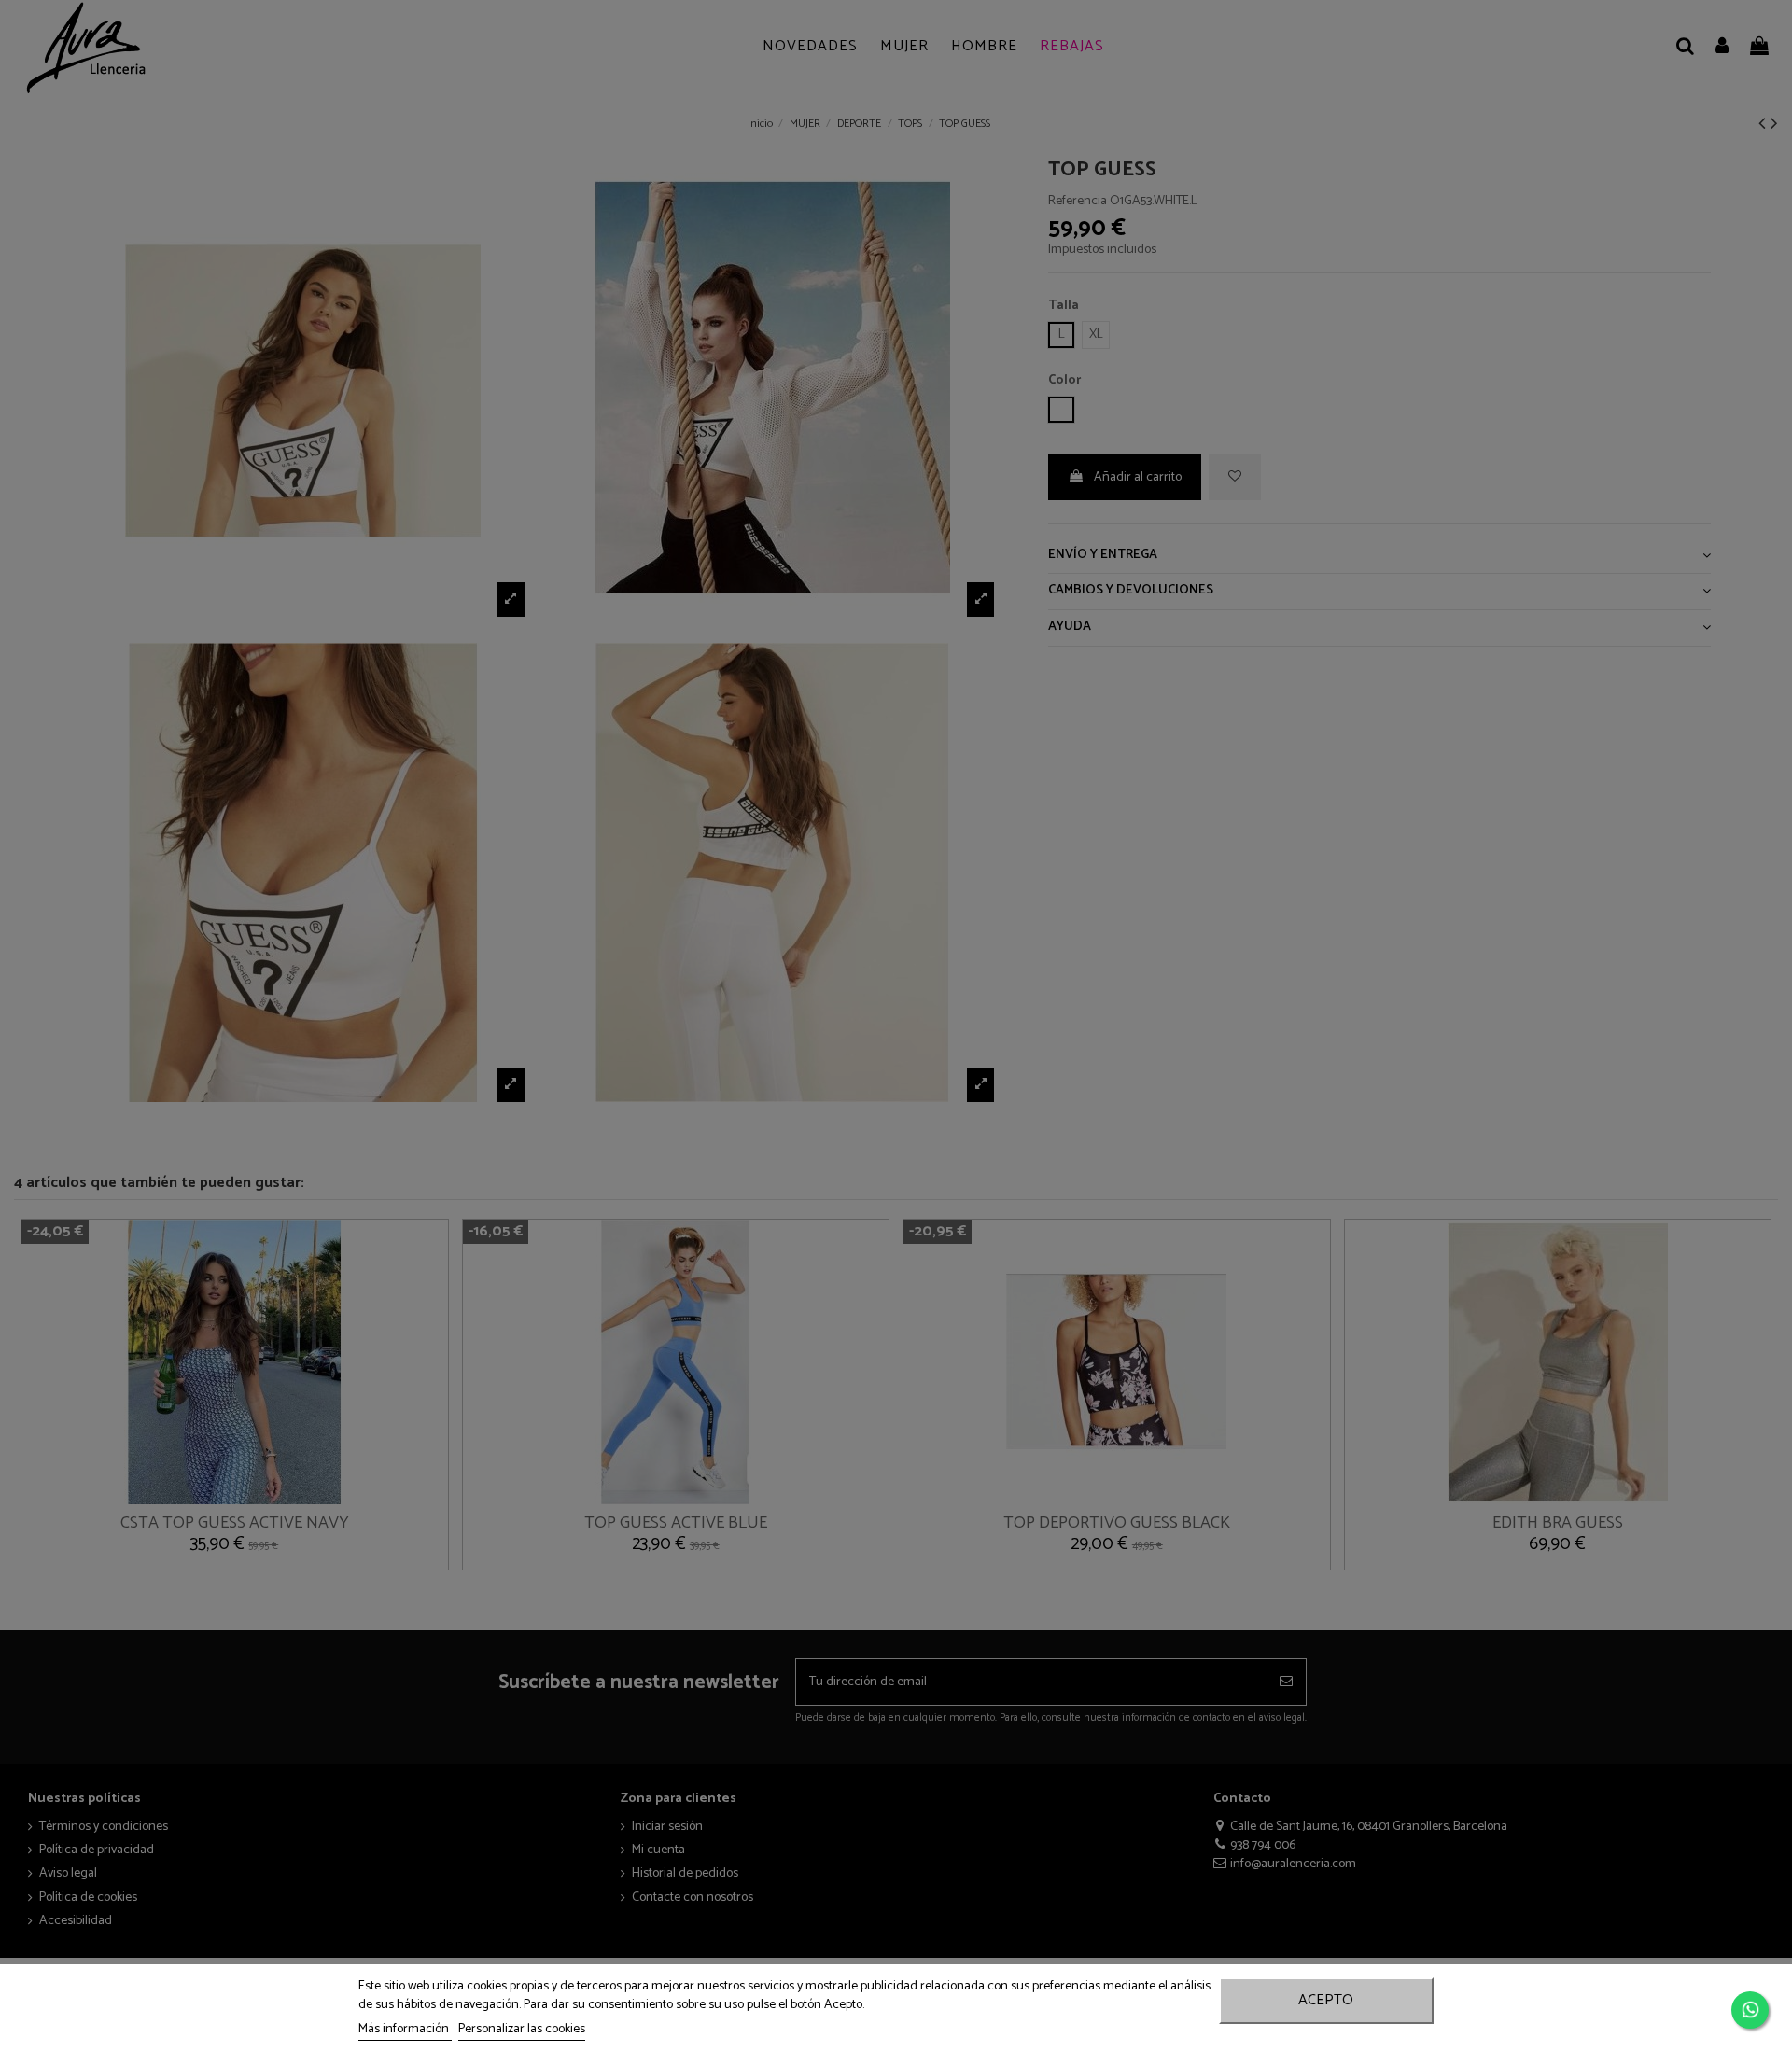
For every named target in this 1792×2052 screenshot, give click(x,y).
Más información (405, 2029)
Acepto (1326, 2000)
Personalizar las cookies (522, 2029)
